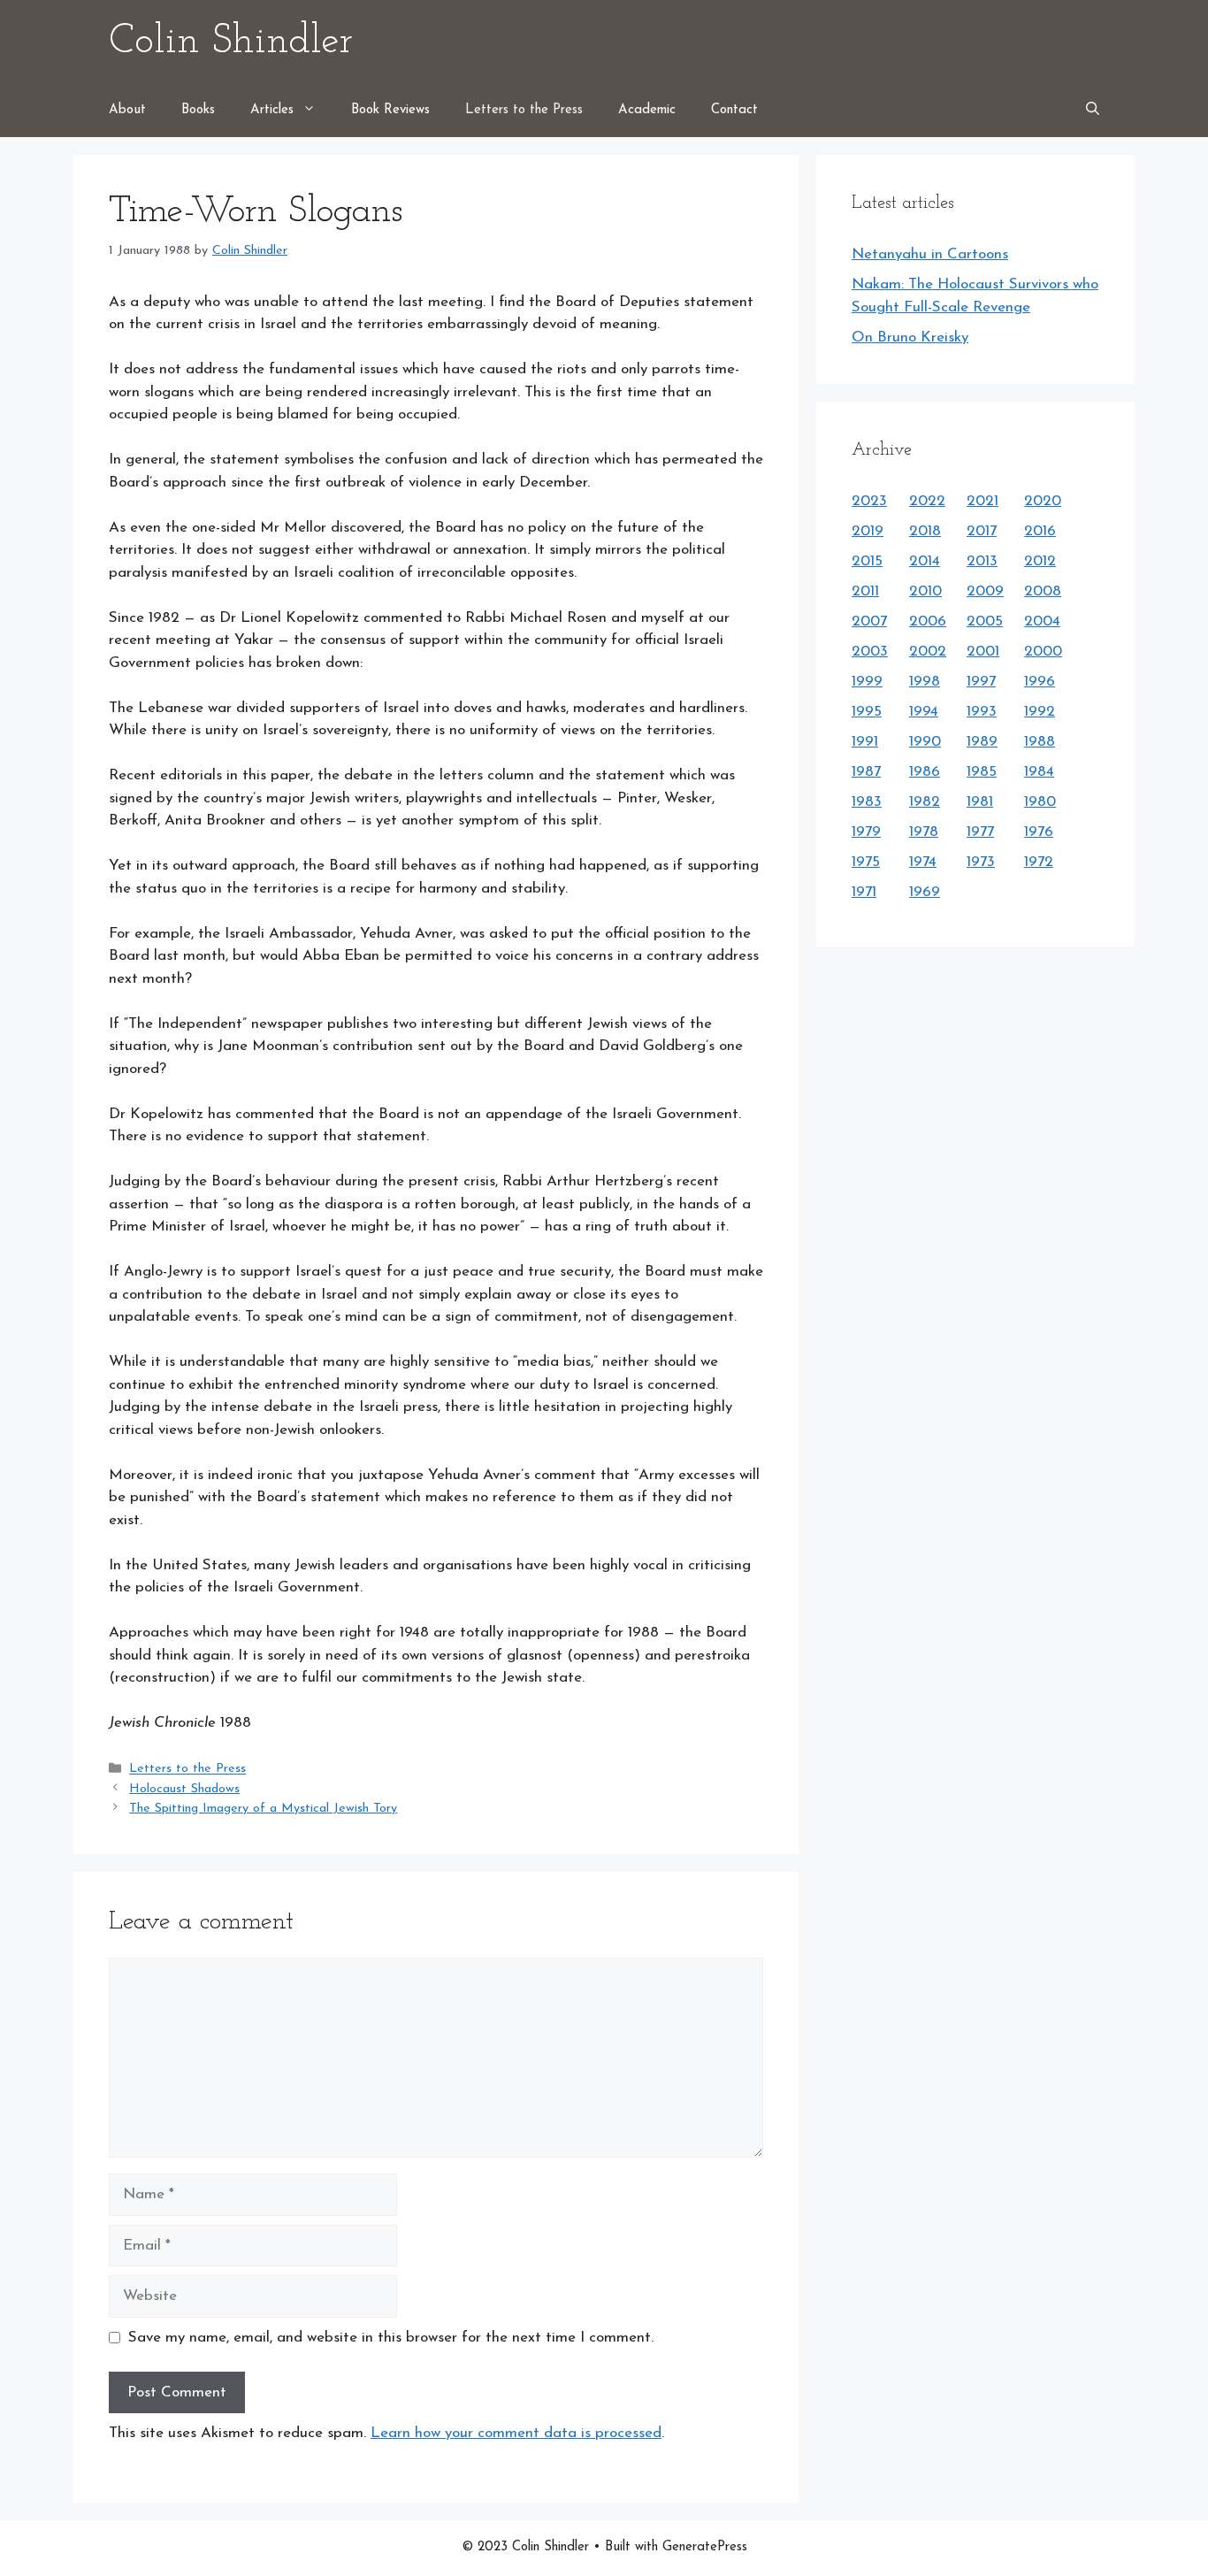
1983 (867, 802)
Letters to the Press (524, 110)
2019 (868, 531)
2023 (869, 501)
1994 (924, 712)
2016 (1040, 531)
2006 (928, 621)
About (127, 110)
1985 (982, 772)
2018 (925, 531)
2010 (925, 591)
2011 (865, 591)
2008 (1043, 591)
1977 (980, 832)
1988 (1040, 742)
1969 (925, 892)
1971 (864, 892)
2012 (1040, 561)
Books (198, 110)
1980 (1040, 802)
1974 (923, 862)
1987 (866, 772)
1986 (925, 772)
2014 (925, 561)
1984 (1039, 772)
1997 (981, 682)
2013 (982, 561)
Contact (734, 110)
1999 (867, 682)
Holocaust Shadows (184, 1789)
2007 (869, 621)
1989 (982, 742)
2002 (928, 652)
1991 (865, 742)
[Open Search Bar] (1093, 111)
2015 (867, 561)
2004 (1042, 621)
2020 (1043, 501)
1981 (980, 802)
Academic (647, 110)
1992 (1040, 712)
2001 (983, 652)
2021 (982, 501)
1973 (981, 862)
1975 (866, 862)
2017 (982, 531)
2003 (870, 652)
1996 (1040, 682)
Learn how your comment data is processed (516, 2433)
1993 (982, 712)
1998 (925, 682)
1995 (867, 712)
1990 (925, 742)
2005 (985, 621)
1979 (866, 832)
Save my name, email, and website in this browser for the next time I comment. (391, 2338)
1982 (925, 802)
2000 (1043, 652)
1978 (924, 832)
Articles (272, 110)
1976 (1039, 832)
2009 (985, 591)
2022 (927, 501)
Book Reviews (390, 110)
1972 (1039, 862)
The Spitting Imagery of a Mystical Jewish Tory (263, 1809)
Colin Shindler (231, 42)
